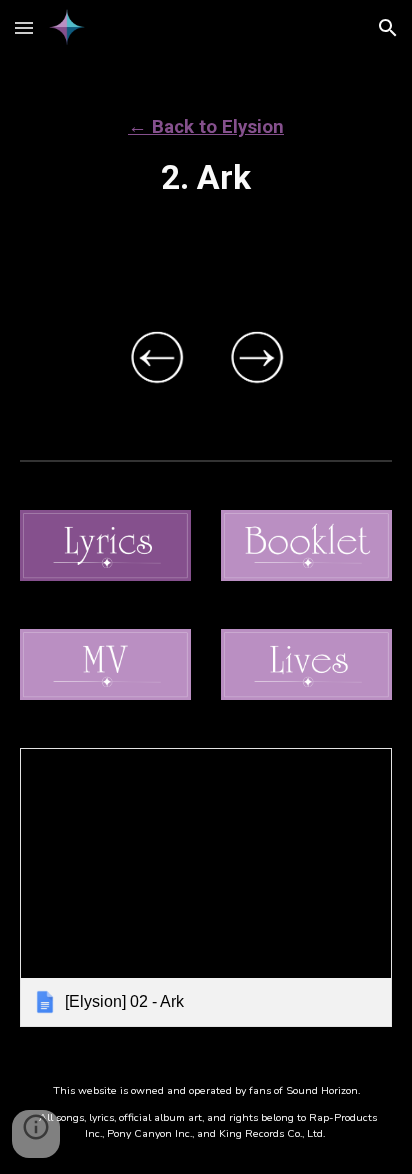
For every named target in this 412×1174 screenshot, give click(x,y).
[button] (24, 27)
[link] (206, 887)
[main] (206, 144)
